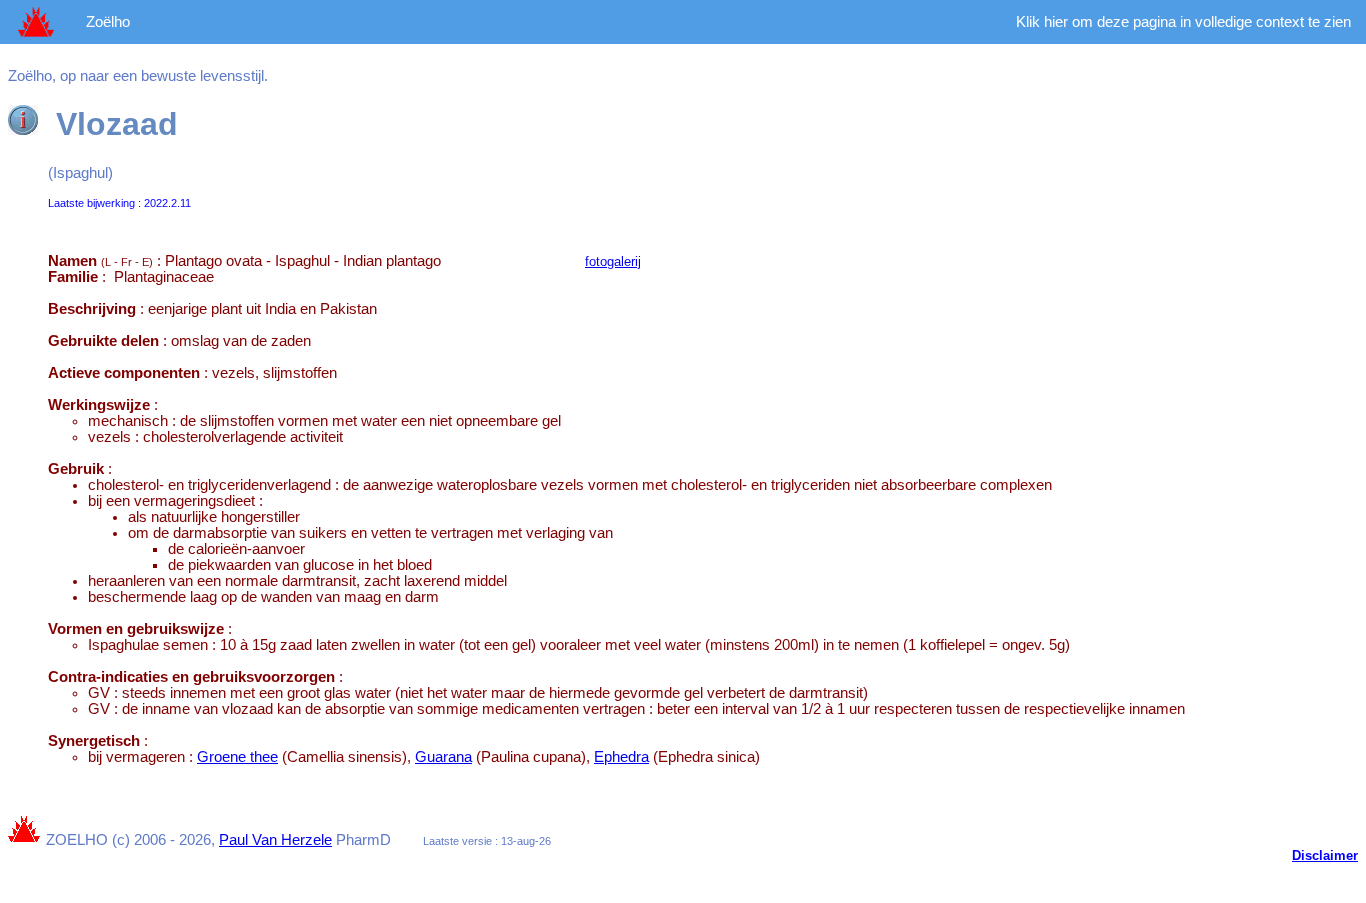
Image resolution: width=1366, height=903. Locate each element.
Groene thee (237, 757)
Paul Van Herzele (275, 840)
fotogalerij (613, 261)
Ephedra (621, 757)
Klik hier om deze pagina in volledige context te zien (1183, 22)
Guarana (443, 757)
